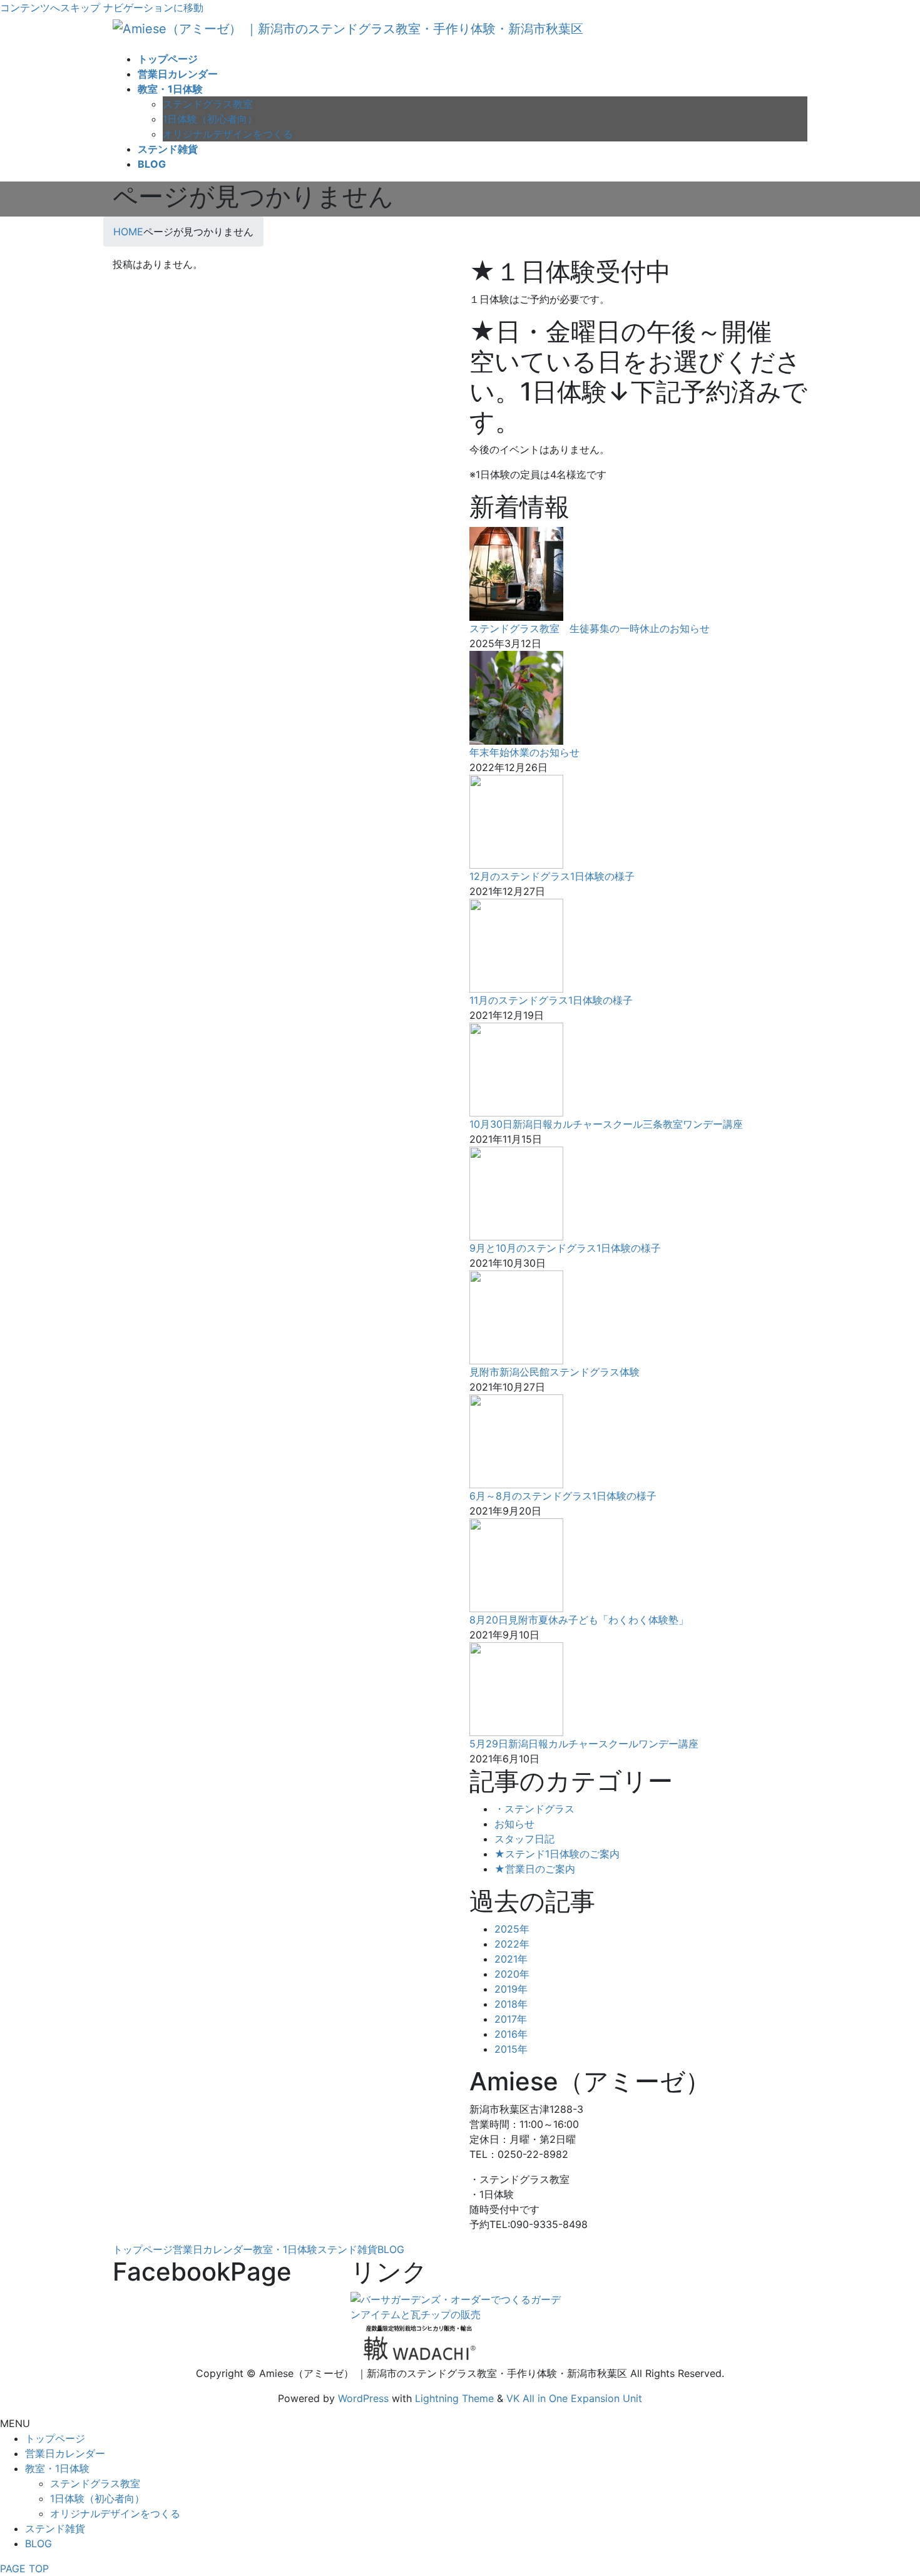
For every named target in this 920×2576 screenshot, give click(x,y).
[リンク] (460, 2306)
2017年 (511, 2019)
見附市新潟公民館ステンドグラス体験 (555, 1372)
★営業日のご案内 (535, 1869)
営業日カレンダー (213, 2249)
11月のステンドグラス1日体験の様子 (551, 1000)
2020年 (512, 1974)
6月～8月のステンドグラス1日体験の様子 (563, 1496)
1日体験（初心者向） (210, 119)
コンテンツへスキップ (50, 8)
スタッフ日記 (524, 1839)
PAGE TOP (24, 2568)
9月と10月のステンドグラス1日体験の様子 (565, 1248)
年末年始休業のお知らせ (524, 752)
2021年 (511, 1959)
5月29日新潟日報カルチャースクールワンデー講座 (584, 1744)
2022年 (512, 1944)
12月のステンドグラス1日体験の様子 (552, 876)
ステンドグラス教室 (208, 104)
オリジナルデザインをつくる (228, 134)
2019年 (511, 1989)
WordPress (363, 2398)
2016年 (511, 2034)
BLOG (391, 2249)
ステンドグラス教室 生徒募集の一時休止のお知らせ (590, 628)
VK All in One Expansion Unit (574, 2398)
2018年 (511, 2004)
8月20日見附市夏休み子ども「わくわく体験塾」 (579, 1620)
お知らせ (514, 1824)
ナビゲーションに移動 (153, 8)
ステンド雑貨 (347, 2249)
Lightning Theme (454, 2398)
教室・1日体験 (285, 2249)
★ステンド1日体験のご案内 (557, 1854)
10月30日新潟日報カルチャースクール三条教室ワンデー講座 (606, 1124)
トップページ (143, 2249)
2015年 (511, 2049)
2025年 (512, 1929)
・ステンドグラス (534, 1809)
